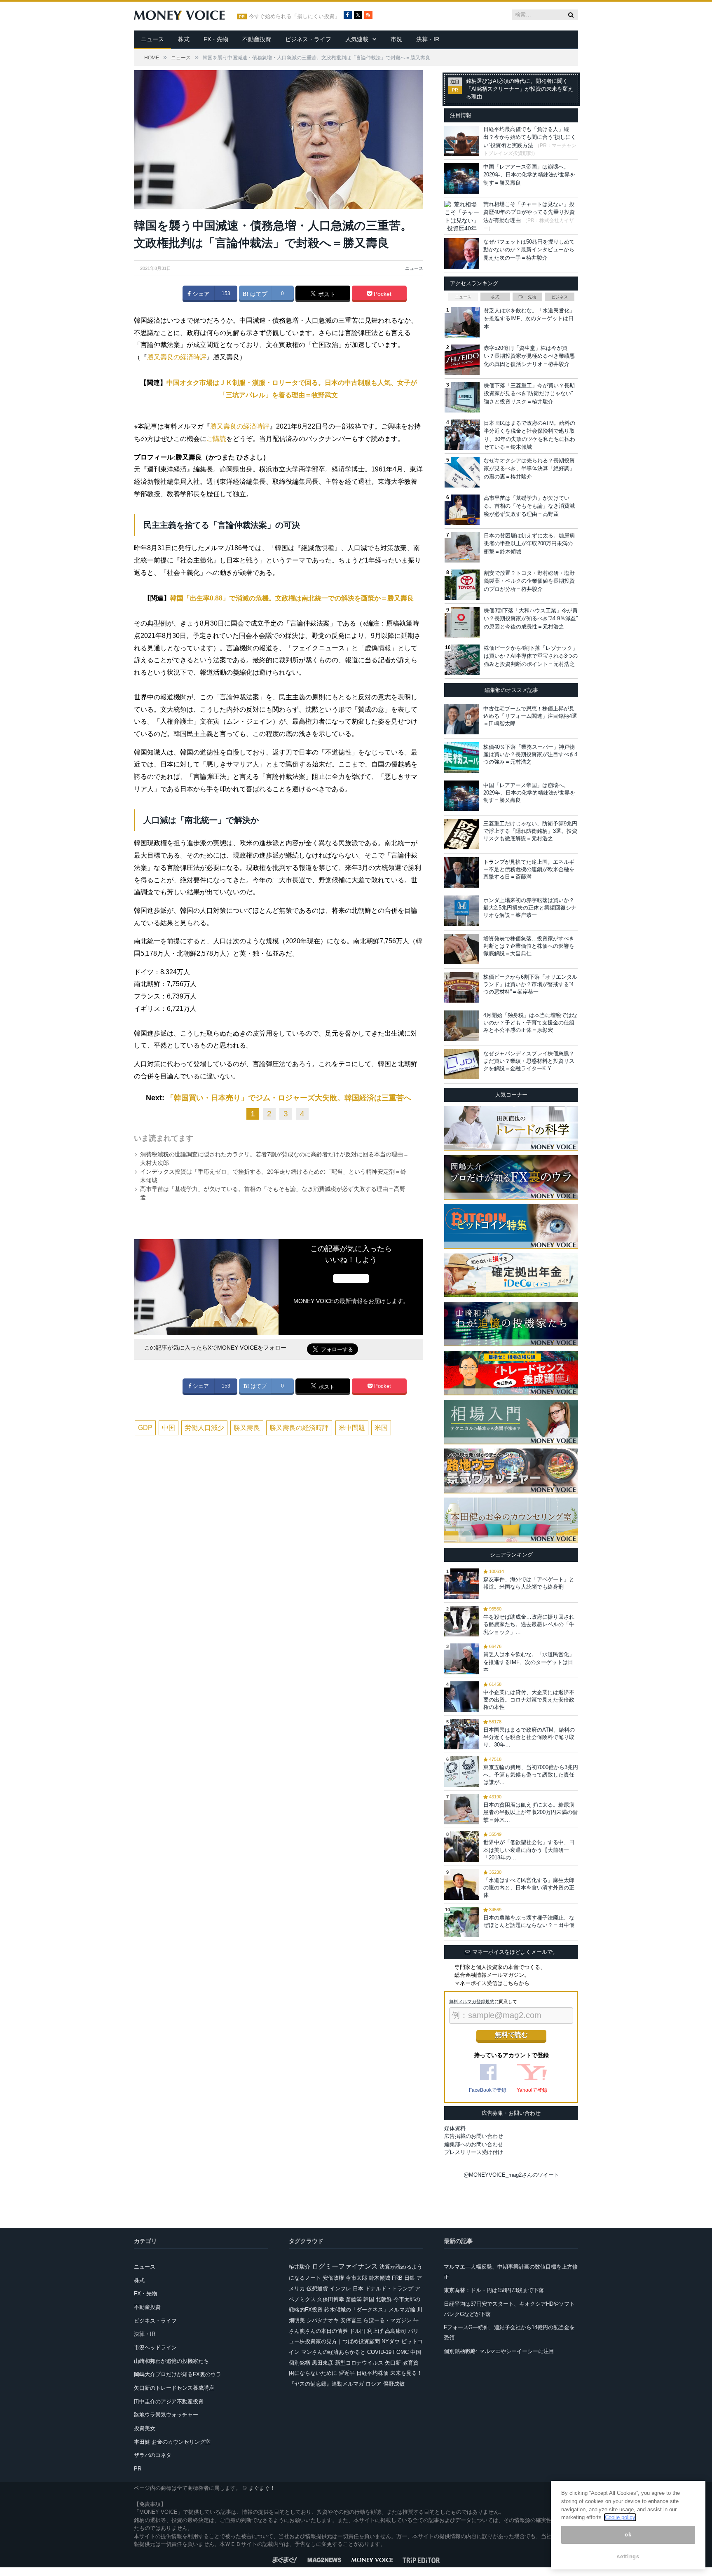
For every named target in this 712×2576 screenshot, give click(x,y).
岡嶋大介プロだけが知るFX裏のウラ (178, 2374)
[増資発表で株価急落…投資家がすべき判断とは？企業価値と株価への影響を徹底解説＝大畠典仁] (462, 949)
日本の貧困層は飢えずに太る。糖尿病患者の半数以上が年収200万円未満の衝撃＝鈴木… (530, 1812)
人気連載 (357, 39)
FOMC (401, 2352)
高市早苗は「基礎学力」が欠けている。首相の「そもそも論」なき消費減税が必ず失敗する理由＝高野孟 (529, 506)
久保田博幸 (331, 2299)
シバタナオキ (323, 2320)
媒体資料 (455, 2128)
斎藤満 (354, 2299)
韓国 (369, 2299)
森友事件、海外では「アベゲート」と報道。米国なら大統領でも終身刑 (529, 1583)
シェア (200, 294)
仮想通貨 (317, 2289)
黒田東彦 (323, 2363)
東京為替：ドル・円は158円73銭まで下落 (494, 2290)
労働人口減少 (204, 1428)
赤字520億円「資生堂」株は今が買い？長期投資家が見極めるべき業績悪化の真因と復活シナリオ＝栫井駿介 (529, 356)
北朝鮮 (384, 2299)
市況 (396, 39)
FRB (397, 2278)
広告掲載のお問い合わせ (474, 2136)
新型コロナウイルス (359, 2363)
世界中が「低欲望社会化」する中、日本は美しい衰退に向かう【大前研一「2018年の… (529, 1850)
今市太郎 (356, 2278)
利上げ (375, 2331)
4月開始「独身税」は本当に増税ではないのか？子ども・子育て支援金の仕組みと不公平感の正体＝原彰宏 (530, 1023)
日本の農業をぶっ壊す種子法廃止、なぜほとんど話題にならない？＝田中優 (529, 1921)
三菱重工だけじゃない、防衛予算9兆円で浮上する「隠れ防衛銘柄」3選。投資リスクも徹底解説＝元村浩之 (530, 831)
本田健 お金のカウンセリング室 (172, 2442)
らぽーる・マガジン (388, 2320)
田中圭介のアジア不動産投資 (169, 2401)
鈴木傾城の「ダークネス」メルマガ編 (370, 2310)
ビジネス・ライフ (308, 39)
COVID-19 (379, 2352)
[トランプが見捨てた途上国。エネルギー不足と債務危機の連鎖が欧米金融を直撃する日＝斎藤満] (462, 872)
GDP (145, 1428)
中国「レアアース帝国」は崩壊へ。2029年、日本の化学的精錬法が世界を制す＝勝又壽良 (529, 175)
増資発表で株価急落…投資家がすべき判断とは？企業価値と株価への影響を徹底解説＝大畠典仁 (529, 946)
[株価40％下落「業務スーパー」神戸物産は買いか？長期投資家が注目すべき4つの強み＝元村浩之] (462, 757)
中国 (169, 1428)
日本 (358, 2289)
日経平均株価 (372, 2373)
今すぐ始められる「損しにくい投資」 (294, 16)
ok (628, 2535)
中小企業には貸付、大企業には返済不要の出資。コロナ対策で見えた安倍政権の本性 (529, 1700)
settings (628, 2556)
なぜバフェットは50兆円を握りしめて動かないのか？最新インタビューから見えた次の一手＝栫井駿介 (529, 250)
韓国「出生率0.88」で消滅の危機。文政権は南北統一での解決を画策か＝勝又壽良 (292, 598)
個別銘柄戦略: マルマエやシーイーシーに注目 (499, 2351)
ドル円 (357, 2331)
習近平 (347, 2373)
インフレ (340, 2289)
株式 (184, 39)
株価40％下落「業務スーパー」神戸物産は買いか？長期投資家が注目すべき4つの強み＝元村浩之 (530, 754)
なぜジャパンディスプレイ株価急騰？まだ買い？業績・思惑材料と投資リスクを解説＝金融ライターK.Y (529, 1061)
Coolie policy (620, 2517)
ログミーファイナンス (345, 2266)
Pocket (382, 294)
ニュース (152, 39)
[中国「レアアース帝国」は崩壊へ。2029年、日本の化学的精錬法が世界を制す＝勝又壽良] (462, 796)
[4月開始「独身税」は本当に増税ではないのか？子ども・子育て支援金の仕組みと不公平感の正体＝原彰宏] (462, 1026)
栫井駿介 (300, 2267)
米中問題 (352, 1428)
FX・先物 (216, 39)
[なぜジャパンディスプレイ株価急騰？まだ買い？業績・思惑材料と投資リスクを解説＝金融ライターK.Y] (462, 1064)
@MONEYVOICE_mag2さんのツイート (511, 2175)
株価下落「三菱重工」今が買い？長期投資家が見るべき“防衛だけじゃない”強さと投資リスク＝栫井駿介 (529, 394)
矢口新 (393, 2363)
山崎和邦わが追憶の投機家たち (171, 2361)
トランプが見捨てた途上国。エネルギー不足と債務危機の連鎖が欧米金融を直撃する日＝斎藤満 (529, 869)
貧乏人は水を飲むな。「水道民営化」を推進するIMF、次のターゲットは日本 (529, 319)
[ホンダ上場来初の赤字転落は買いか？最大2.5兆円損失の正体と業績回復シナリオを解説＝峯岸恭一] (462, 911)
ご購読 (216, 439)
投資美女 (145, 2428)
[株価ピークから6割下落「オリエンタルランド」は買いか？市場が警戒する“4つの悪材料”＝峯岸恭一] (462, 987)
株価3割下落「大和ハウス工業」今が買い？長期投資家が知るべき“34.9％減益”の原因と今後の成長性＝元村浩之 (531, 619)
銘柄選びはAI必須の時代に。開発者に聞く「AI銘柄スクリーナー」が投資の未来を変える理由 (520, 89)
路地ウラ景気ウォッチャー (166, 2415)
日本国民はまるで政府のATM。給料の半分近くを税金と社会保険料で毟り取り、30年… (529, 1737)
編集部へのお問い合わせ (474, 2144)
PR (138, 2469)
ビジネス (560, 297)
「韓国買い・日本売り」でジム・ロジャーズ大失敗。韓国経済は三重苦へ (289, 1098)
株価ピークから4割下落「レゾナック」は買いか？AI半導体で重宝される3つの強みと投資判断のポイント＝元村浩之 (531, 656)
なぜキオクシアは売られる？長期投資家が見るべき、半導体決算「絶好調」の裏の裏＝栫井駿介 (529, 469)
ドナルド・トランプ (389, 2289)
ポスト (326, 294)
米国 (381, 1428)
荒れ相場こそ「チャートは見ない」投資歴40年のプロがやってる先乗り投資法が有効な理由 (529, 212)
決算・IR (428, 39)
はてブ (258, 294)
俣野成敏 (394, 2384)
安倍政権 (333, 2278)
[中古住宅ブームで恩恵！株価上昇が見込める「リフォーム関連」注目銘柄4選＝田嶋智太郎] (462, 719)
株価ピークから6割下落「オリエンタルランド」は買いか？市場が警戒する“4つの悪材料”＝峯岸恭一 (530, 984)
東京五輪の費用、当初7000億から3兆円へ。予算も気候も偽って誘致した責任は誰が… (531, 1775)
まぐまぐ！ (262, 2488)
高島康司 (396, 2331)
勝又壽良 (247, 1428)
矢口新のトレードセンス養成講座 (174, 2388)
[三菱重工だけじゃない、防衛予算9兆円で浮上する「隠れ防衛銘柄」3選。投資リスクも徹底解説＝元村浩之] (462, 834)
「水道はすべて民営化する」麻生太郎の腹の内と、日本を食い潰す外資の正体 (529, 1888)
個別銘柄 (300, 2363)
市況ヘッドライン (155, 2347)
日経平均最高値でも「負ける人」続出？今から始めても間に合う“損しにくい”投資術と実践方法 (530, 137)
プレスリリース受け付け (474, 2152)
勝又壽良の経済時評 (177, 357)
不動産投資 (257, 39)
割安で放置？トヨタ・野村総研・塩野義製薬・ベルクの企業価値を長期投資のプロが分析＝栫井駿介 (529, 581)
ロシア (374, 2384)
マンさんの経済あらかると (333, 2352)
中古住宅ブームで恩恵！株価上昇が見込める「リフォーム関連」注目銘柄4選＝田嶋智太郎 (530, 716)
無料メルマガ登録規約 (472, 2002)
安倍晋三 (351, 2320)
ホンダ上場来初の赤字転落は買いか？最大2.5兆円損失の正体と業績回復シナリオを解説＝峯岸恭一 (530, 908)
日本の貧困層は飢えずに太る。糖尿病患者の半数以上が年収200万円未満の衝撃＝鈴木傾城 (529, 544)
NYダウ (391, 2341)
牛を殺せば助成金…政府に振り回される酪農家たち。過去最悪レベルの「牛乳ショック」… (529, 1624)
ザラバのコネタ (153, 2455)
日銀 (410, 2278)
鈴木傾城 (379, 2278)
